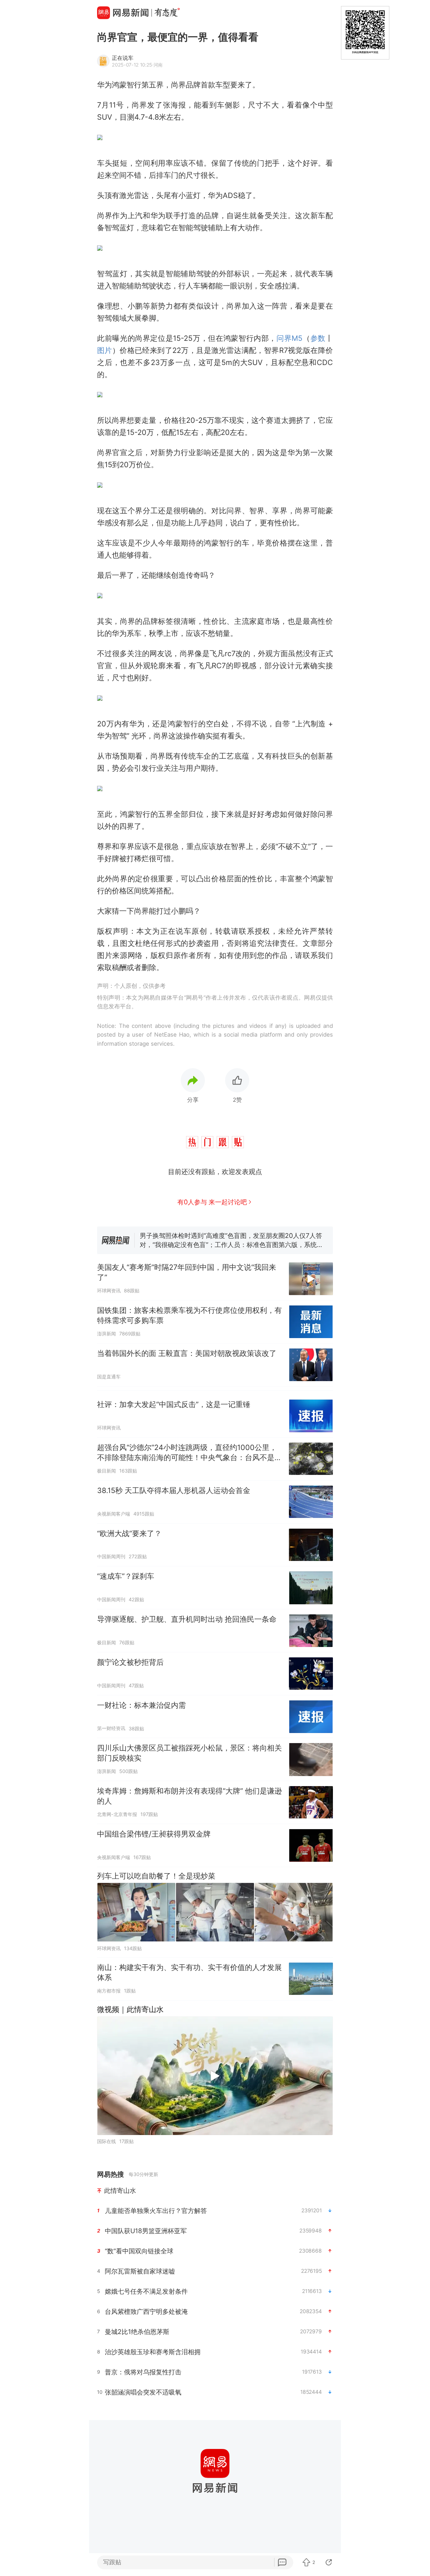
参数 (318, 338)
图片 (105, 350)
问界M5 (289, 338)
